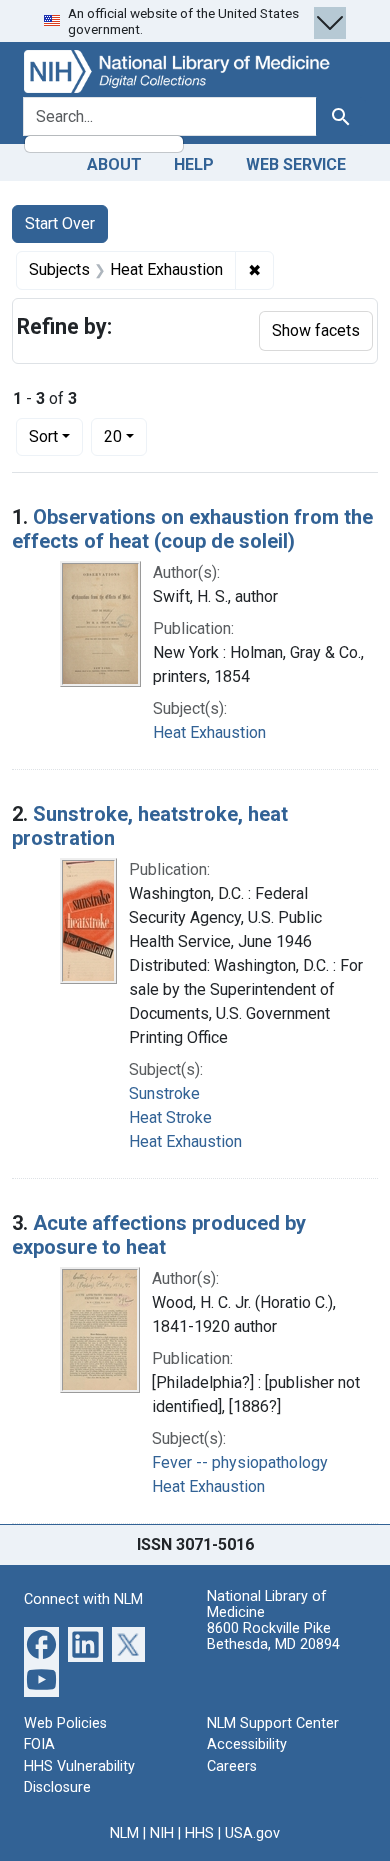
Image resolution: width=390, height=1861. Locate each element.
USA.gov (252, 1833)
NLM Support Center (273, 1723)
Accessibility (247, 1744)
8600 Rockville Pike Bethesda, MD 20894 (273, 1636)
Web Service (296, 164)
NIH (162, 1833)
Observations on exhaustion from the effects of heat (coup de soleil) (192, 529)
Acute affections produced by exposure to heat (159, 1235)
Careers (232, 1766)
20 (125, 436)
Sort (43, 436)
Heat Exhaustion (209, 732)
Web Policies (65, 1723)
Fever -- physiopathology (240, 1462)
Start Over (60, 223)
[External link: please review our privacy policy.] (41, 1642)
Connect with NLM (83, 1599)
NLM (124, 1833)
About (114, 164)
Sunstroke (164, 1093)
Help (194, 164)
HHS (199, 1833)
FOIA (39, 1744)
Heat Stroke (170, 1117)
